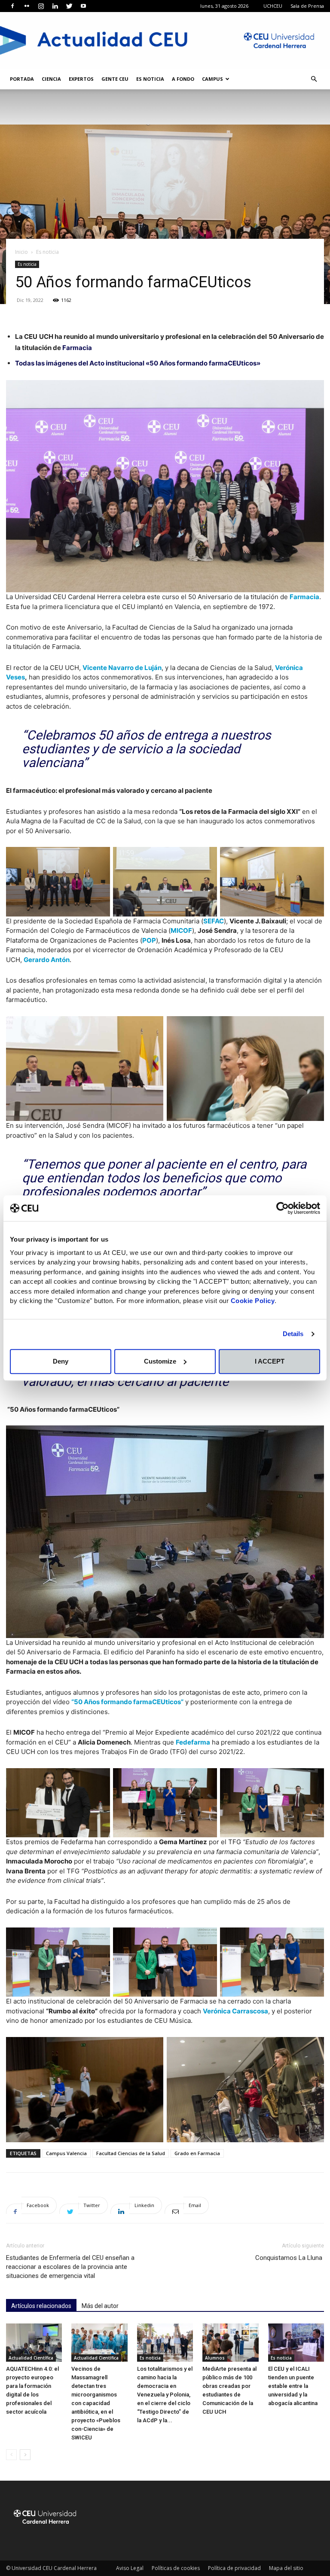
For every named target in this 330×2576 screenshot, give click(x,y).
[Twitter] (69, 6)
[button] (314, 79)
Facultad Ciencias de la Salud (131, 2153)
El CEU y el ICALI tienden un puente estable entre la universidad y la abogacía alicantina (293, 2386)
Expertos (81, 79)
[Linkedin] (55, 6)
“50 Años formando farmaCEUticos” (127, 1702)
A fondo (183, 79)
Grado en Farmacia (197, 2153)
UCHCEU (273, 6)
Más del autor (100, 2306)
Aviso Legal (130, 2568)
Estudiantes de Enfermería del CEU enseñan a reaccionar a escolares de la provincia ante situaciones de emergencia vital (70, 2267)
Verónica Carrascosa (235, 2011)
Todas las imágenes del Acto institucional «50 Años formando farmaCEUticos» (138, 363)
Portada (22, 79)
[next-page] (25, 2455)
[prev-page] (11, 2455)
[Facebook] (12, 6)
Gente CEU (115, 79)
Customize (160, 1361)
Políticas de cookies (176, 2568)
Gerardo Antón (47, 960)
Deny (61, 1361)
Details (293, 1334)
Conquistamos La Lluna (290, 2258)
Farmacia (77, 348)
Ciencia (51, 79)
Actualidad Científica (31, 2358)
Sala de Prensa (307, 6)
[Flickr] (27, 6)
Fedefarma (193, 1742)
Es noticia (150, 79)
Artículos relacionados (41, 2306)
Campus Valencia (66, 2153)
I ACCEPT (270, 1361)
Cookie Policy (253, 1301)
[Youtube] (83, 6)
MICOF (181, 930)
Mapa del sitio (286, 2568)
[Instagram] (41, 6)
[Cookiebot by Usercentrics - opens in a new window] (283, 1208)
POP (149, 940)
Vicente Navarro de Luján (122, 668)
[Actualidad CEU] (165, 40)
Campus (212, 79)
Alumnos (215, 2358)
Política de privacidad (234, 2568)
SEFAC (214, 921)
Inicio (21, 252)
